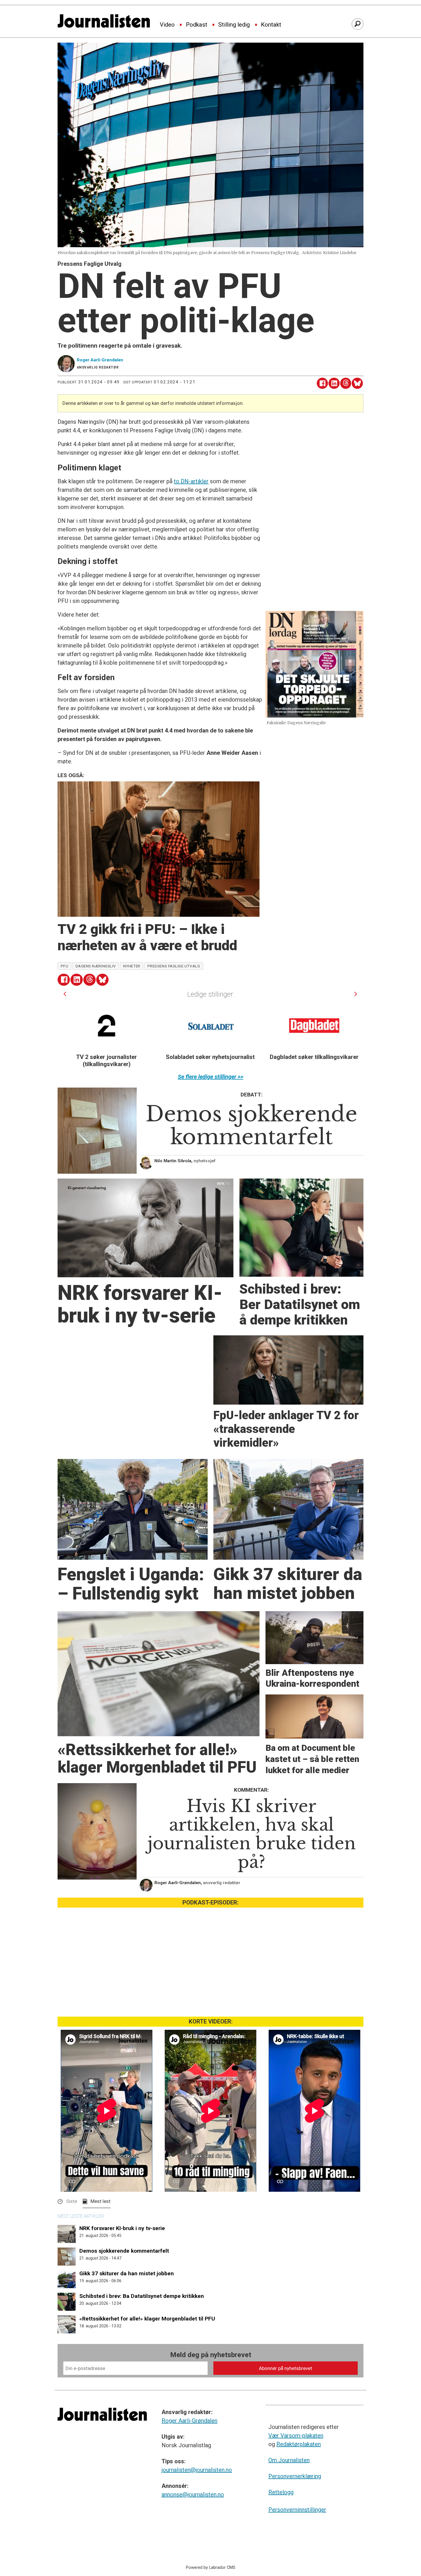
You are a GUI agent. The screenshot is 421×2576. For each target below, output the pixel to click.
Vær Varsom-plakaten (296, 2436)
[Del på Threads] (346, 383)
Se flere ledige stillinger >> (211, 1077)
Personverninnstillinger (297, 2510)
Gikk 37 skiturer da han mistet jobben (127, 2273)
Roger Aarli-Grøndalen (189, 2421)
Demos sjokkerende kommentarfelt (124, 2251)
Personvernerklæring (295, 2476)
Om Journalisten (289, 2460)
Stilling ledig (234, 25)
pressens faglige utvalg (174, 966)
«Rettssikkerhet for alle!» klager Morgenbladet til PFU (147, 2319)
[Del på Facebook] (322, 383)
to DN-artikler (191, 481)
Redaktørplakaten (299, 2444)
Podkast (197, 25)
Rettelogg (281, 2492)
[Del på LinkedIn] (334, 383)
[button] (65, 994)
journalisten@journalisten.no (197, 2470)
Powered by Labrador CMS (211, 2568)
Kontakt (271, 25)
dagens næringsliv (96, 966)
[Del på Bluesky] (357, 383)
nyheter (132, 966)
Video (167, 25)
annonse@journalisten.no (193, 2494)
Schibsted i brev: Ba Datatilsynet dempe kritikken (142, 2296)
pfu (65, 966)
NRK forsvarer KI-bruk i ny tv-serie (122, 2228)
